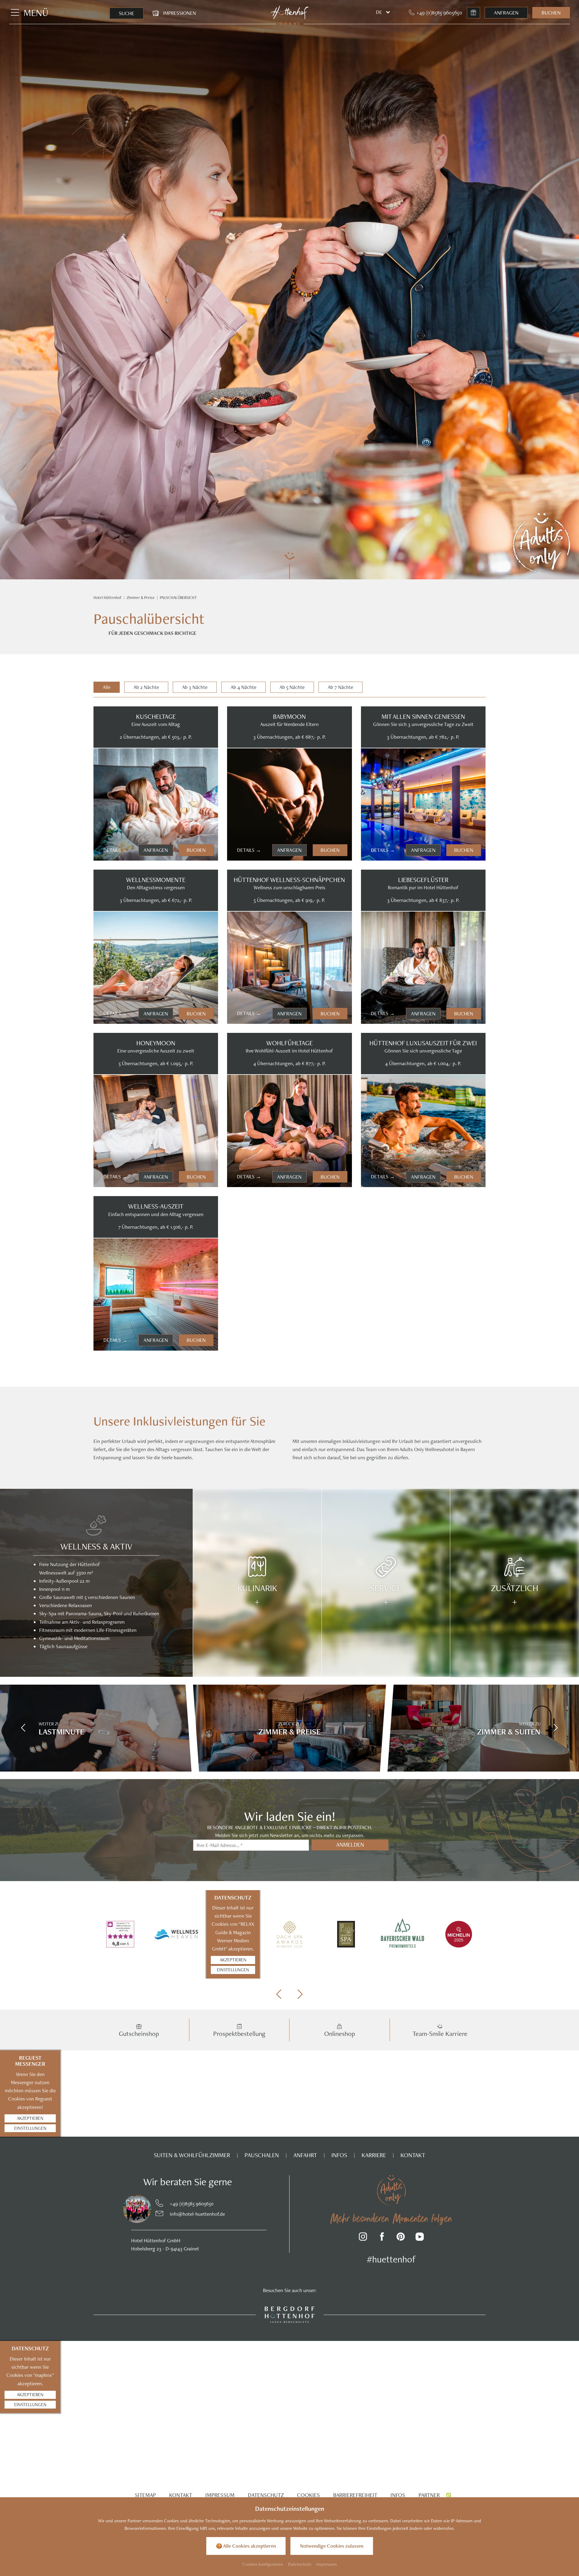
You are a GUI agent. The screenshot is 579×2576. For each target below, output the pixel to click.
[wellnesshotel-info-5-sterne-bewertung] (120, 1934)
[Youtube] (420, 2238)
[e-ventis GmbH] (449, 2495)
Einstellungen (233, 1970)
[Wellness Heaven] (177, 1934)
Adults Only (412, 1449)
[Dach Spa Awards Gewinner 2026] (289, 1934)
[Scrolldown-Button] (289, 565)
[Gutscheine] (473, 13)
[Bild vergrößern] (125, 2209)
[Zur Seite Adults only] (541, 543)
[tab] (107, 687)
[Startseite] (108, 598)
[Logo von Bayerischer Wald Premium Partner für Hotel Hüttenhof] (402, 1934)
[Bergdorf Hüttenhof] (290, 2314)
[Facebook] (382, 2238)
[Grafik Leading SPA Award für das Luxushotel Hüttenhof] (346, 1934)
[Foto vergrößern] (156, 804)
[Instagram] (363, 2238)
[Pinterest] (401, 2238)
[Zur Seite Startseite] (290, 13)
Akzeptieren (233, 1960)
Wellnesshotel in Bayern (450, 1449)
